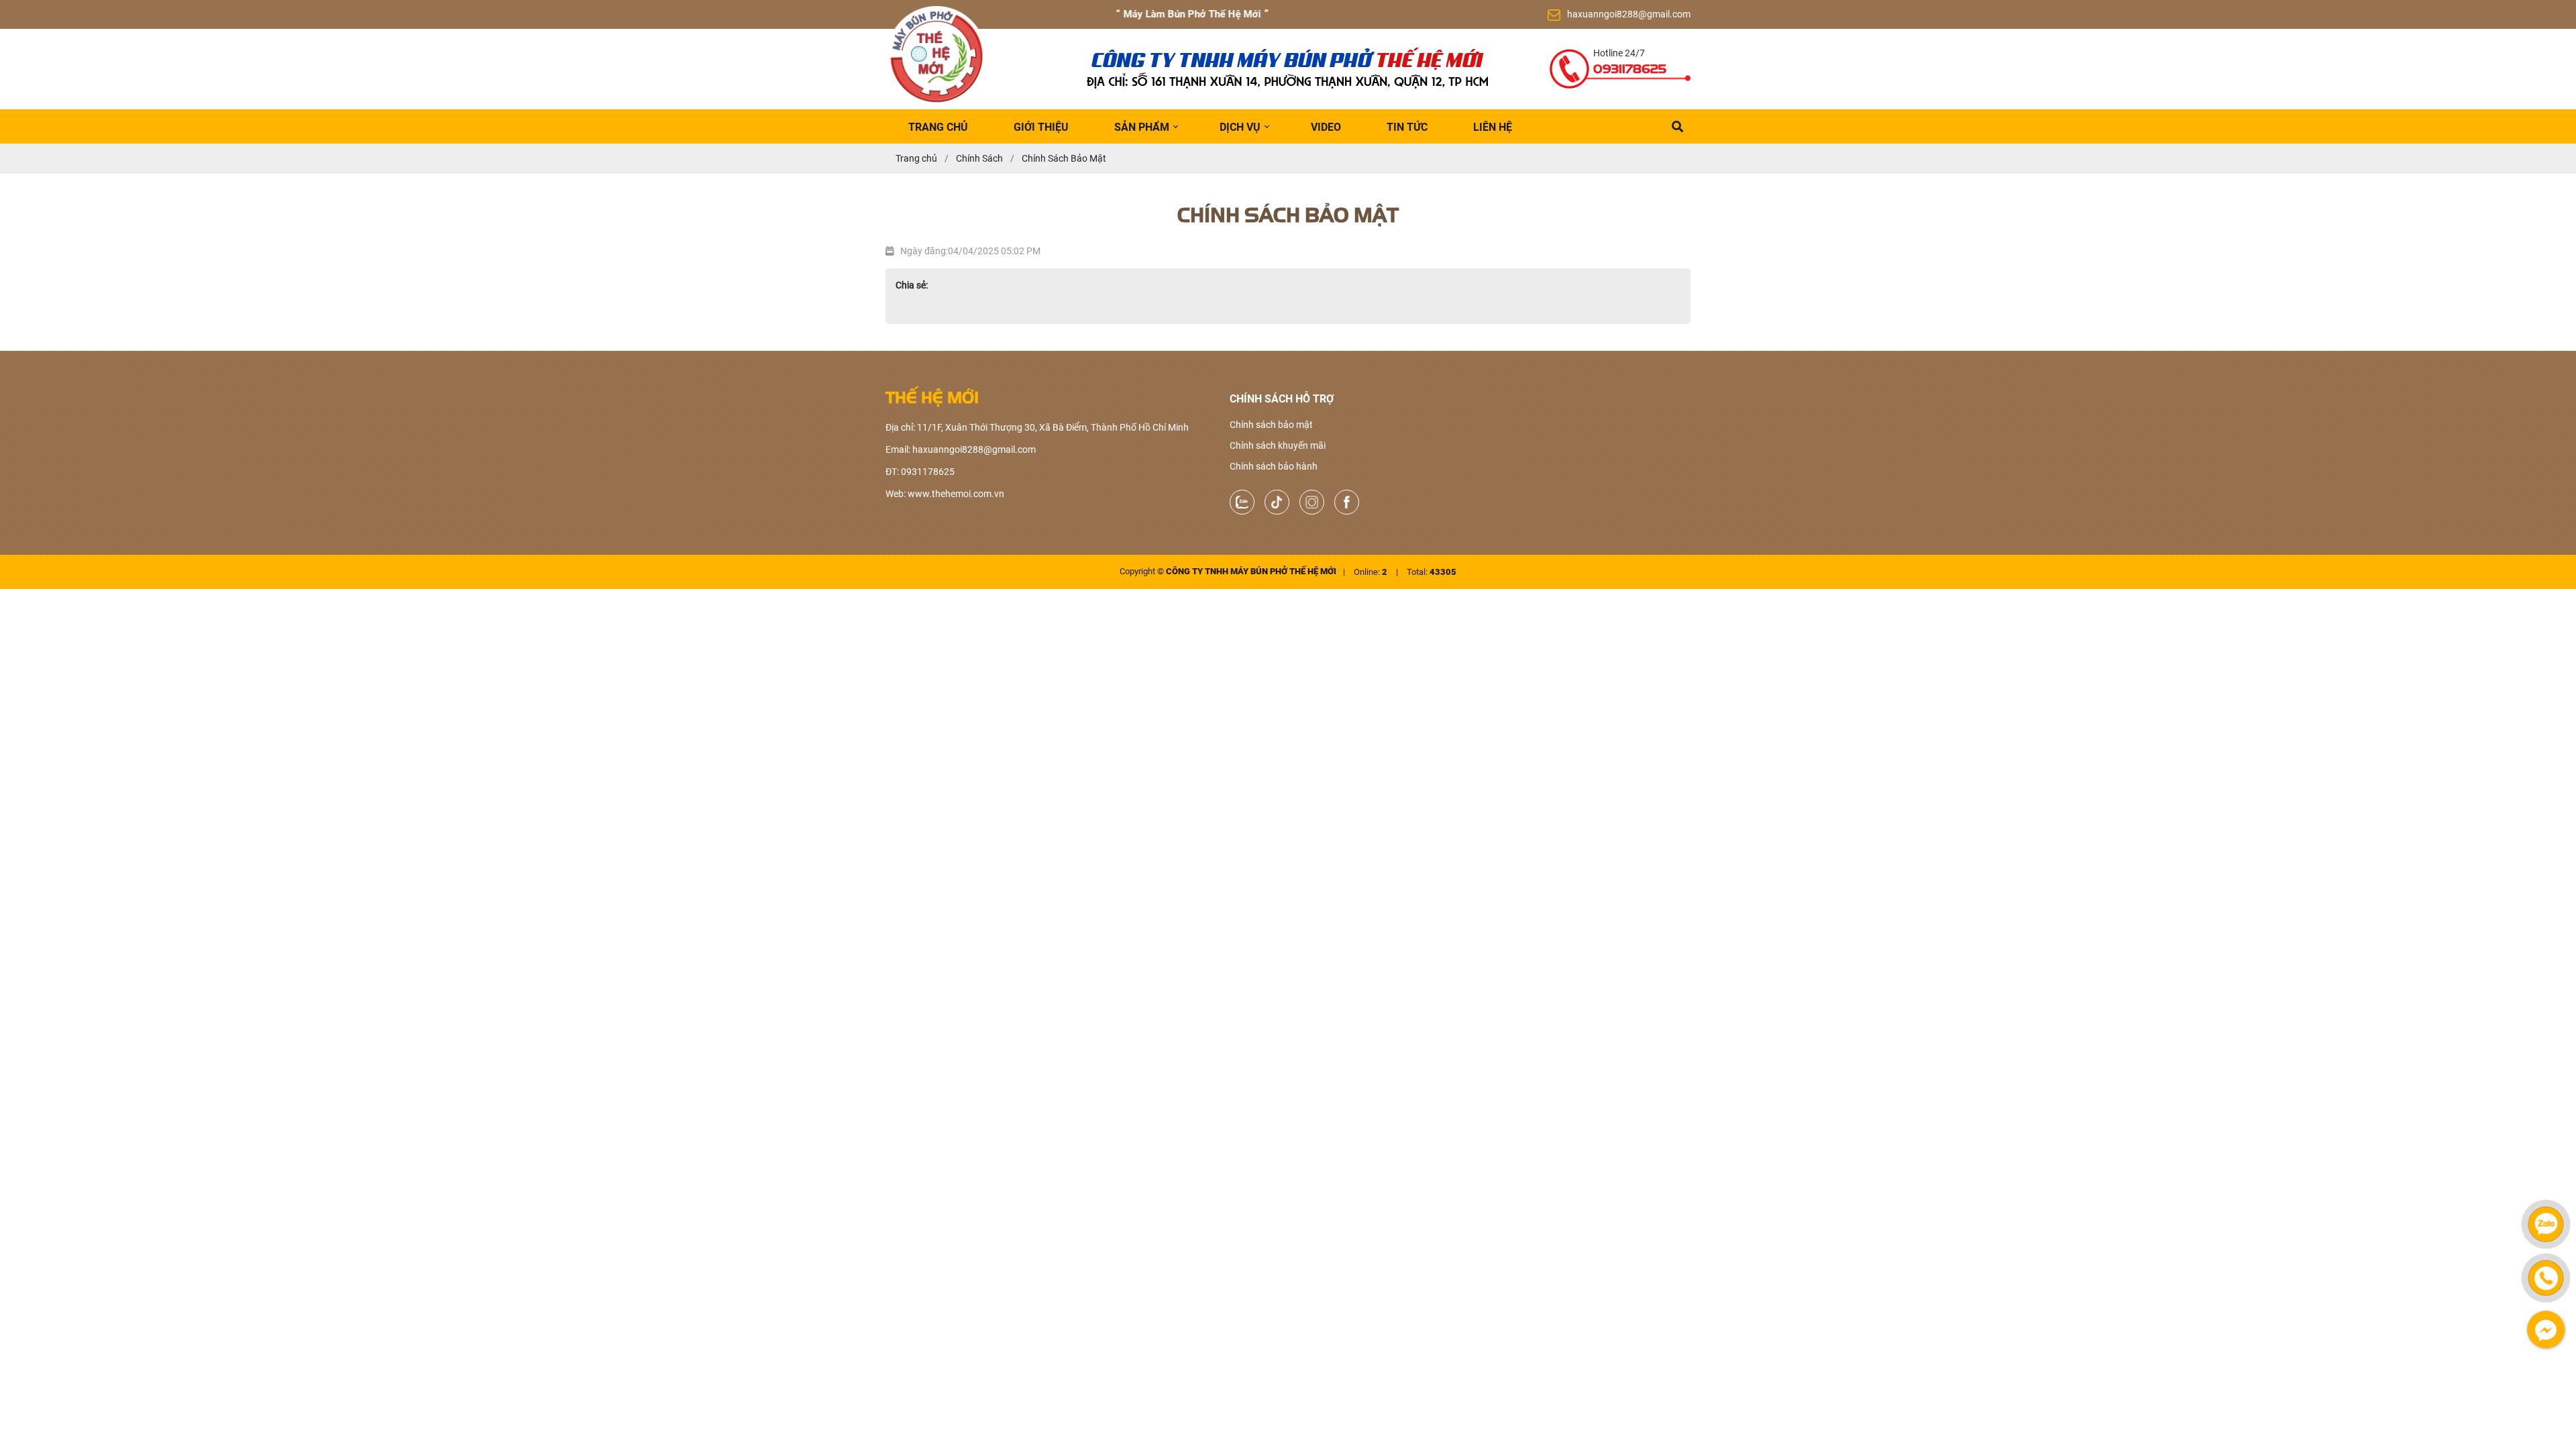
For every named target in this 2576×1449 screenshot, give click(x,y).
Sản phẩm (1142, 127)
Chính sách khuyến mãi (1278, 445)
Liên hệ (1493, 127)
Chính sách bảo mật (1271, 425)
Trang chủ (938, 127)
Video (1326, 127)
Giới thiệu (1041, 127)
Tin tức (1407, 127)
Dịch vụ (1240, 127)
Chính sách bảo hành (1274, 466)
